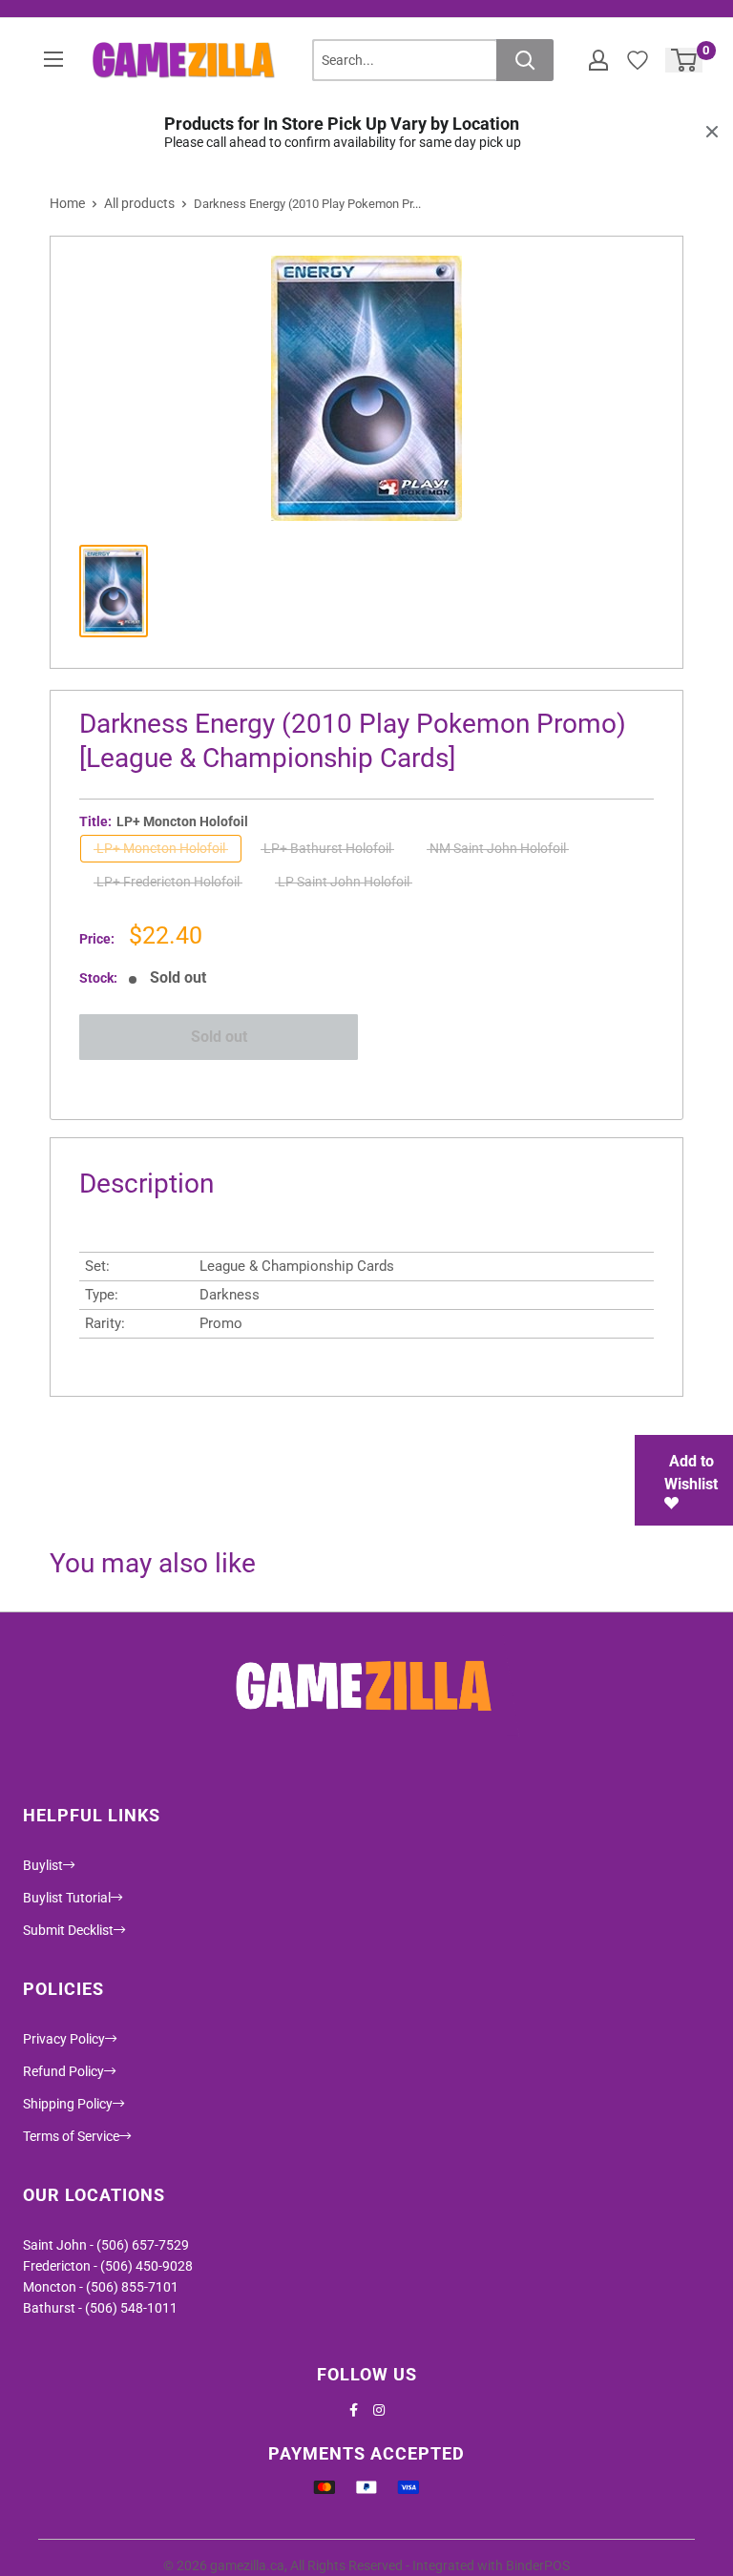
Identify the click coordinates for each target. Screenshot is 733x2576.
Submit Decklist (68, 1930)
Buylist (43, 1865)
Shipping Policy (68, 2104)
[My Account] (598, 60)
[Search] (525, 60)
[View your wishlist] (638, 60)
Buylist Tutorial (67, 1898)
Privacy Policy (64, 2039)
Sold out (219, 1037)
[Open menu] (53, 59)
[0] (685, 60)
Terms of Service (71, 2136)
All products (139, 203)
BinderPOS (538, 2566)
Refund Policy (63, 2071)
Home (67, 203)
